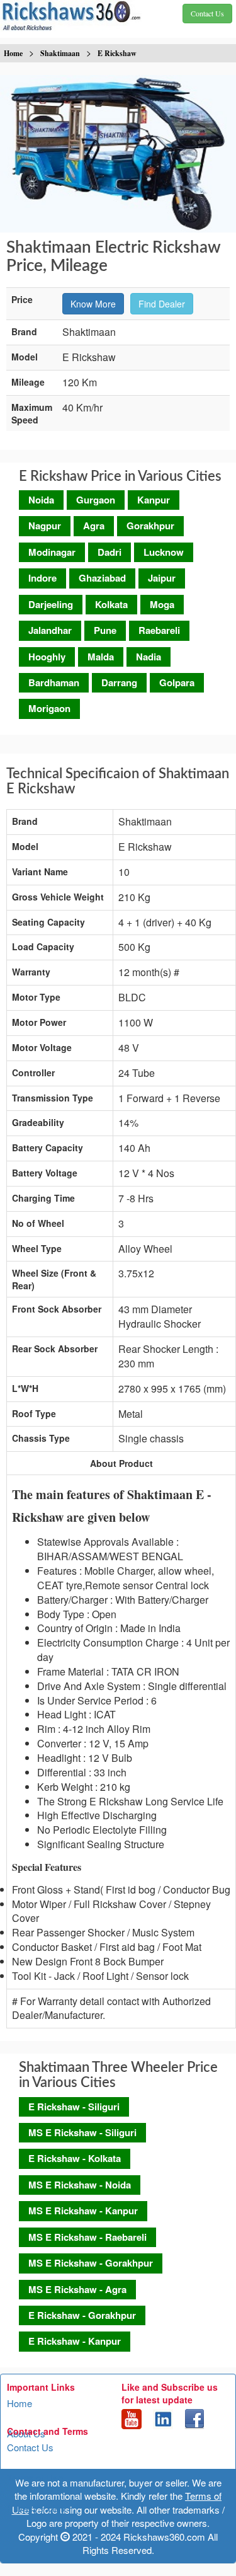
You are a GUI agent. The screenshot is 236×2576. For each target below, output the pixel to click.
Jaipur (162, 578)
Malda (101, 657)
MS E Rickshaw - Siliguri (82, 2132)
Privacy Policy (37, 2508)
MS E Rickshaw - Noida (80, 2185)
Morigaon (49, 708)
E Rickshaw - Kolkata (75, 2158)
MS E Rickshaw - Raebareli (87, 2237)
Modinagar (52, 552)
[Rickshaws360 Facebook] (194, 2418)
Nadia (149, 657)
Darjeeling (51, 604)
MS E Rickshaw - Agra (77, 2289)
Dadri (110, 552)
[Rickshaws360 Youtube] (132, 2418)
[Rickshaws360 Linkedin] (163, 2418)
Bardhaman (54, 682)
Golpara (177, 682)
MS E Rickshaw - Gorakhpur (91, 2263)
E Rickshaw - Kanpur (75, 2341)
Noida (41, 500)
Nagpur (45, 526)
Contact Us (30, 2447)
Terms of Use (35, 2477)
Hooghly (47, 657)
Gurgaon (96, 500)
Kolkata (111, 604)
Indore (42, 578)
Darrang (119, 682)
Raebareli (159, 630)
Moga (162, 604)
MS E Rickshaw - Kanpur (83, 2211)
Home (20, 2403)
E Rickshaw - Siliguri (74, 2107)
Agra (94, 526)
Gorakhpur (150, 526)
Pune (105, 630)
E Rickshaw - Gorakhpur (82, 2315)
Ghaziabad (102, 578)
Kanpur (154, 500)
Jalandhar (50, 630)
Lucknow (164, 552)
